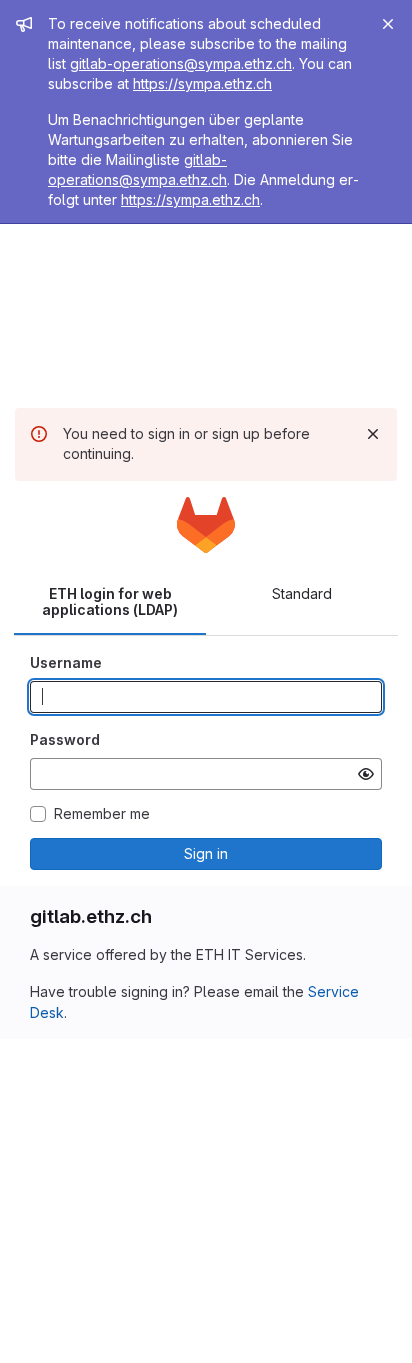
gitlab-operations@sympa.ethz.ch (181, 63)
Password (65, 739)
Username (66, 662)
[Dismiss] (373, 434)
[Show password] (366, 774)
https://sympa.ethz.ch (202, 83)
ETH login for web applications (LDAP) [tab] (110, 601)
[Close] (388, 24)
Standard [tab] (302, 593)
